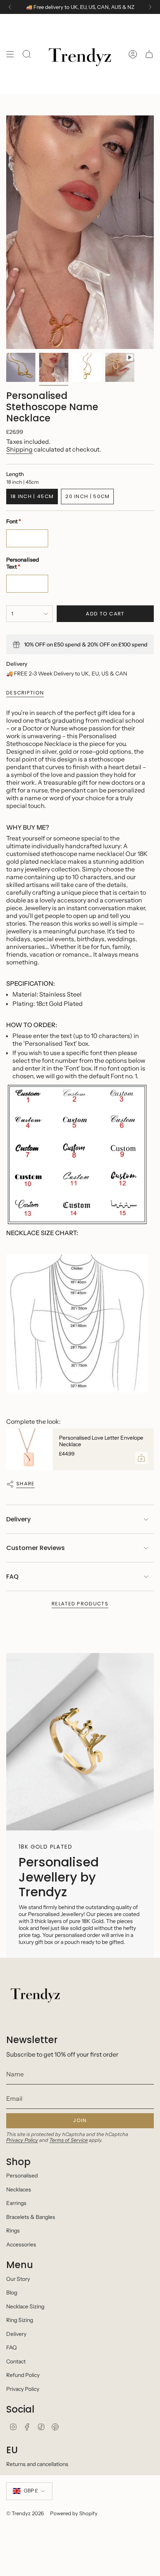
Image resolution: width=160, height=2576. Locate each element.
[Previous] (10, 7)
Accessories (21, 2244)
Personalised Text (23, 563)
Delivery (18, 1519)
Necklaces (19, 2189)
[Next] (150, 7)
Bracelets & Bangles (31, 2217)
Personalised (22, 2176)
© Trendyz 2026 (25, 2513)
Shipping (19, 449)
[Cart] (149, 54)
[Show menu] (10, 54)
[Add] (141, 1458)
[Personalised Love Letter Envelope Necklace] (30, 1449)
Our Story (18, 2279)
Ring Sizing (20, 2320)
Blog (12, 2292)
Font (14, 521)
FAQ (12, 1577)
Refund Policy (23, 2375)
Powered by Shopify (74, 2513)
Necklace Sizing (25, 2306)
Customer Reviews (36, 1548)
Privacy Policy (22, 2140)
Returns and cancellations (37, 2464)
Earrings (16, 2203)
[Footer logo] (35, 1993)
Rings (13, 2231)
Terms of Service (69, 2140)
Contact (16, 2361)
